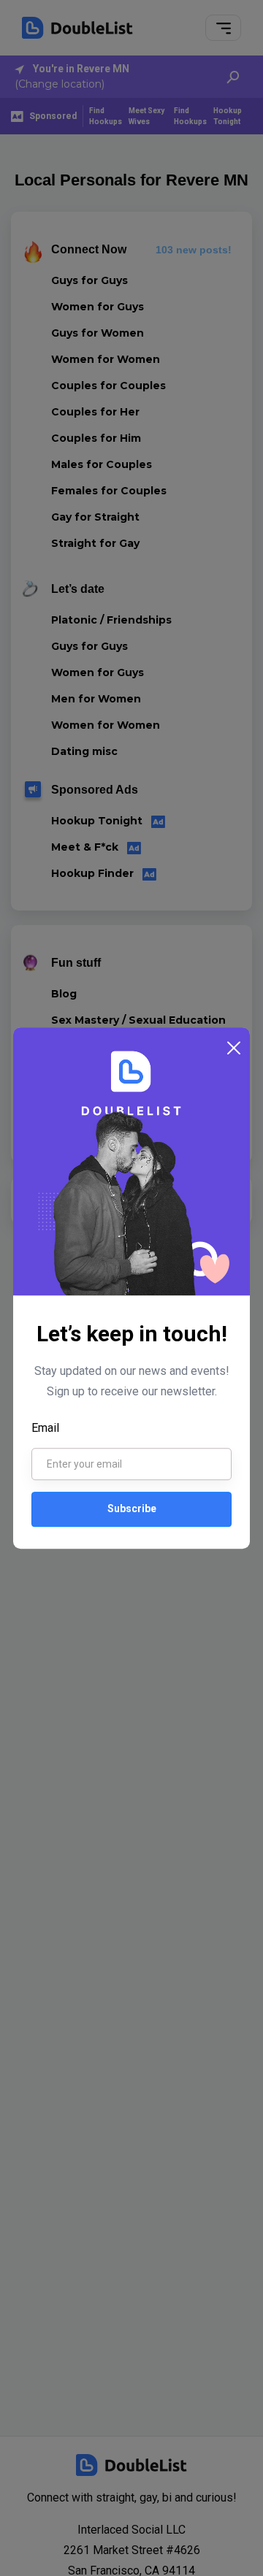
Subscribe (132, 1509)
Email (45, 1428)
